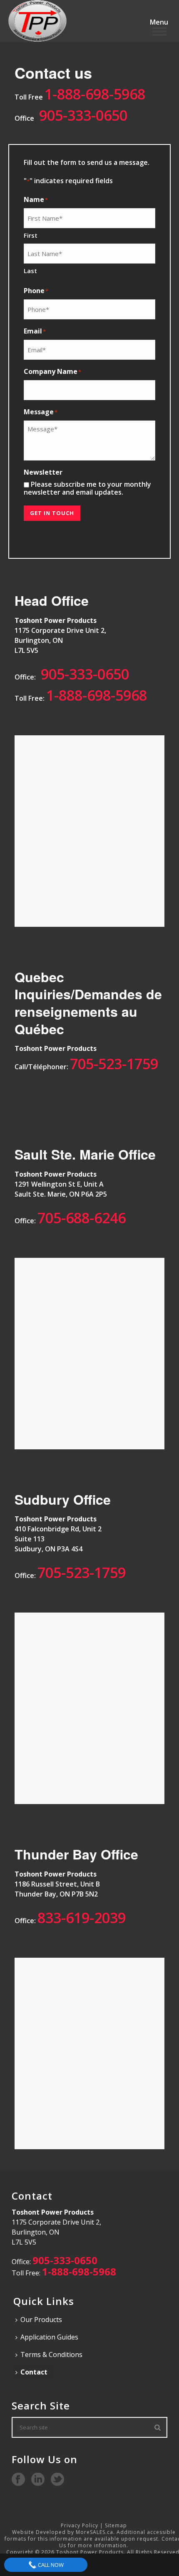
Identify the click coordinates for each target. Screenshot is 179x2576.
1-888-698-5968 (95, 94)
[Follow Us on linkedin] (38, 2480)
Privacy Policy (80, 2525)
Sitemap (116, 2525)
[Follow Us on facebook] (18, 2480)
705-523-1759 (114, 1064)
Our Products (41, 2320)
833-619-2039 (82, 1918)
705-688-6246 (82, 1218)
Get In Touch (52, 513)
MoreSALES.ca (94, 2532)
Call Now (50, 2565)
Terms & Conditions (51, 2354)
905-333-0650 (83, 115)
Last (30, 271)
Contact (34, 2372)
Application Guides (49, 2337)
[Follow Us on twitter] (57, 2480)
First (31, 235)
